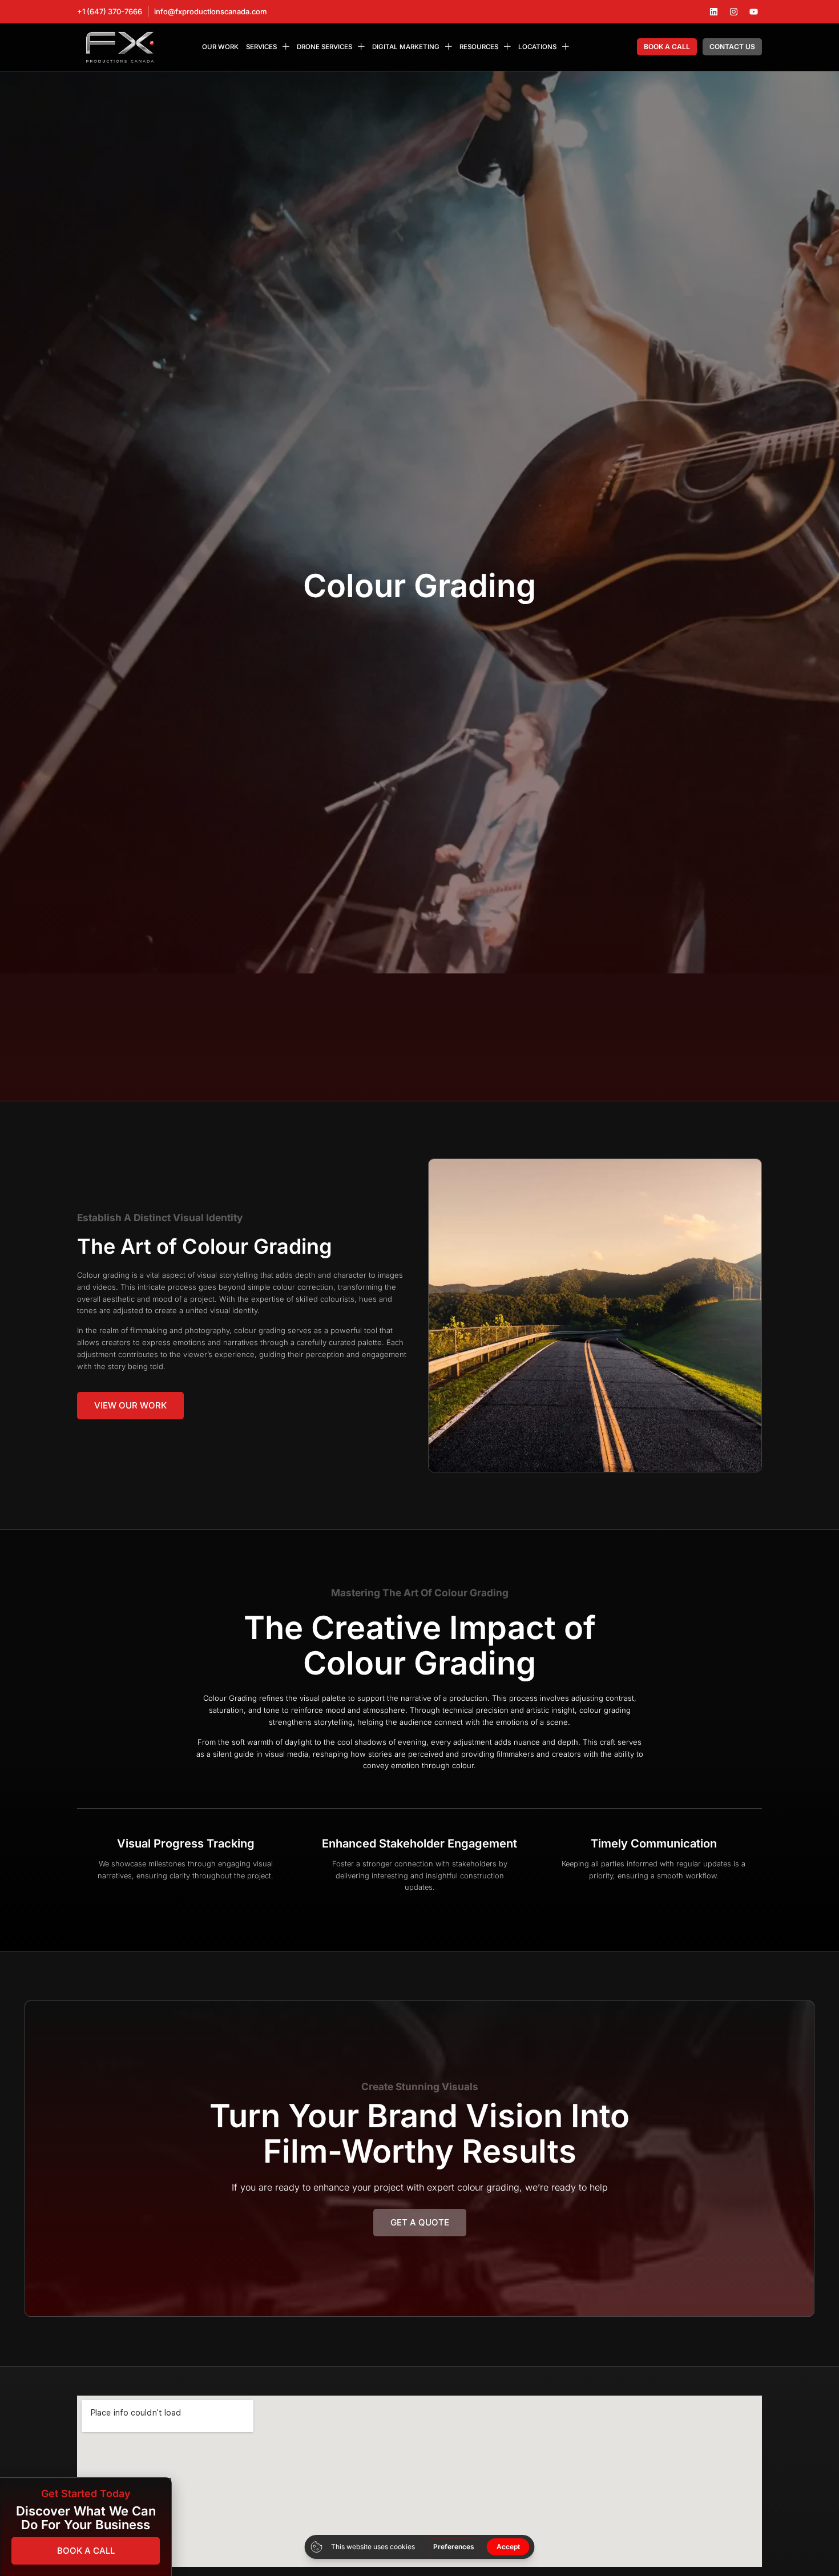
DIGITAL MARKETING (406, 47)
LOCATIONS (537, 47)
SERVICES (261, 47)
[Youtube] (753, 11)
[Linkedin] (713, 11)
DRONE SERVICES (324, 47)
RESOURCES (479, 47)
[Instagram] (733, 11)
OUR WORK (220, 47)
